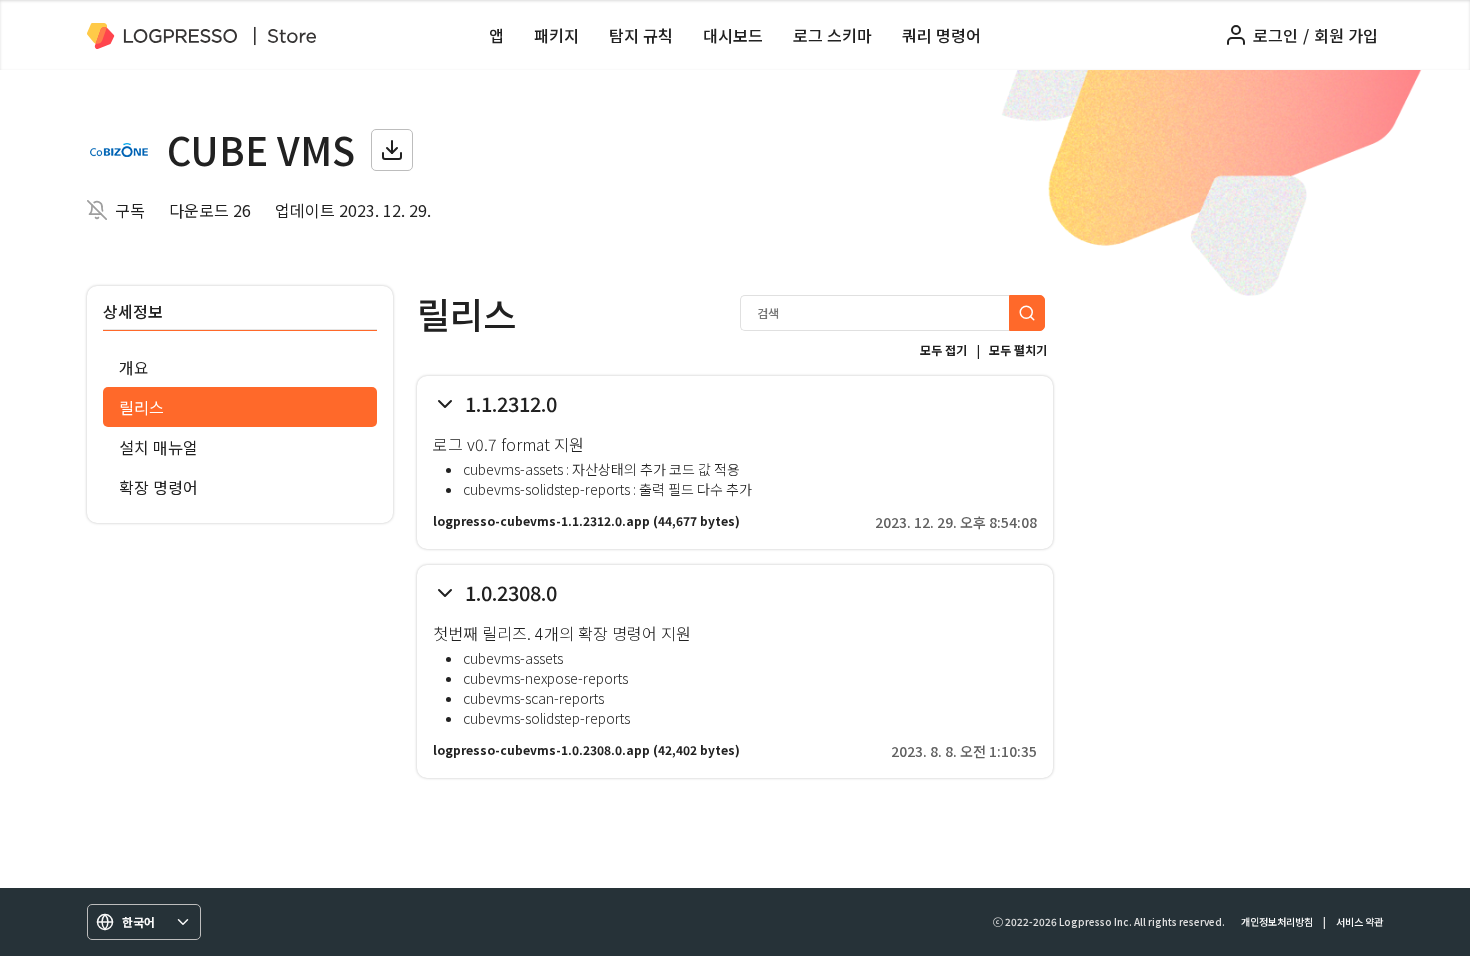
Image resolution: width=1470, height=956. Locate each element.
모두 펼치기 (1018, 349)
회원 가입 (1346, 35)
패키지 (556, 35)
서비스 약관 (1359, 921)
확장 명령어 (158, 487)
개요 (134, 367)
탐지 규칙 (641, 35)
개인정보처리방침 (1277, 921)
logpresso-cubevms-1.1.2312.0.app (541, 520)
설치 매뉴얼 (158, 447)
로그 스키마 (832, 35)
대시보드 (733, 35)
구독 (130, 210)
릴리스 (141, 407)
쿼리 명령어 (941, 35)
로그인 (1275, 35)
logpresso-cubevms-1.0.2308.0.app (541, 749)
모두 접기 (943, 349)
